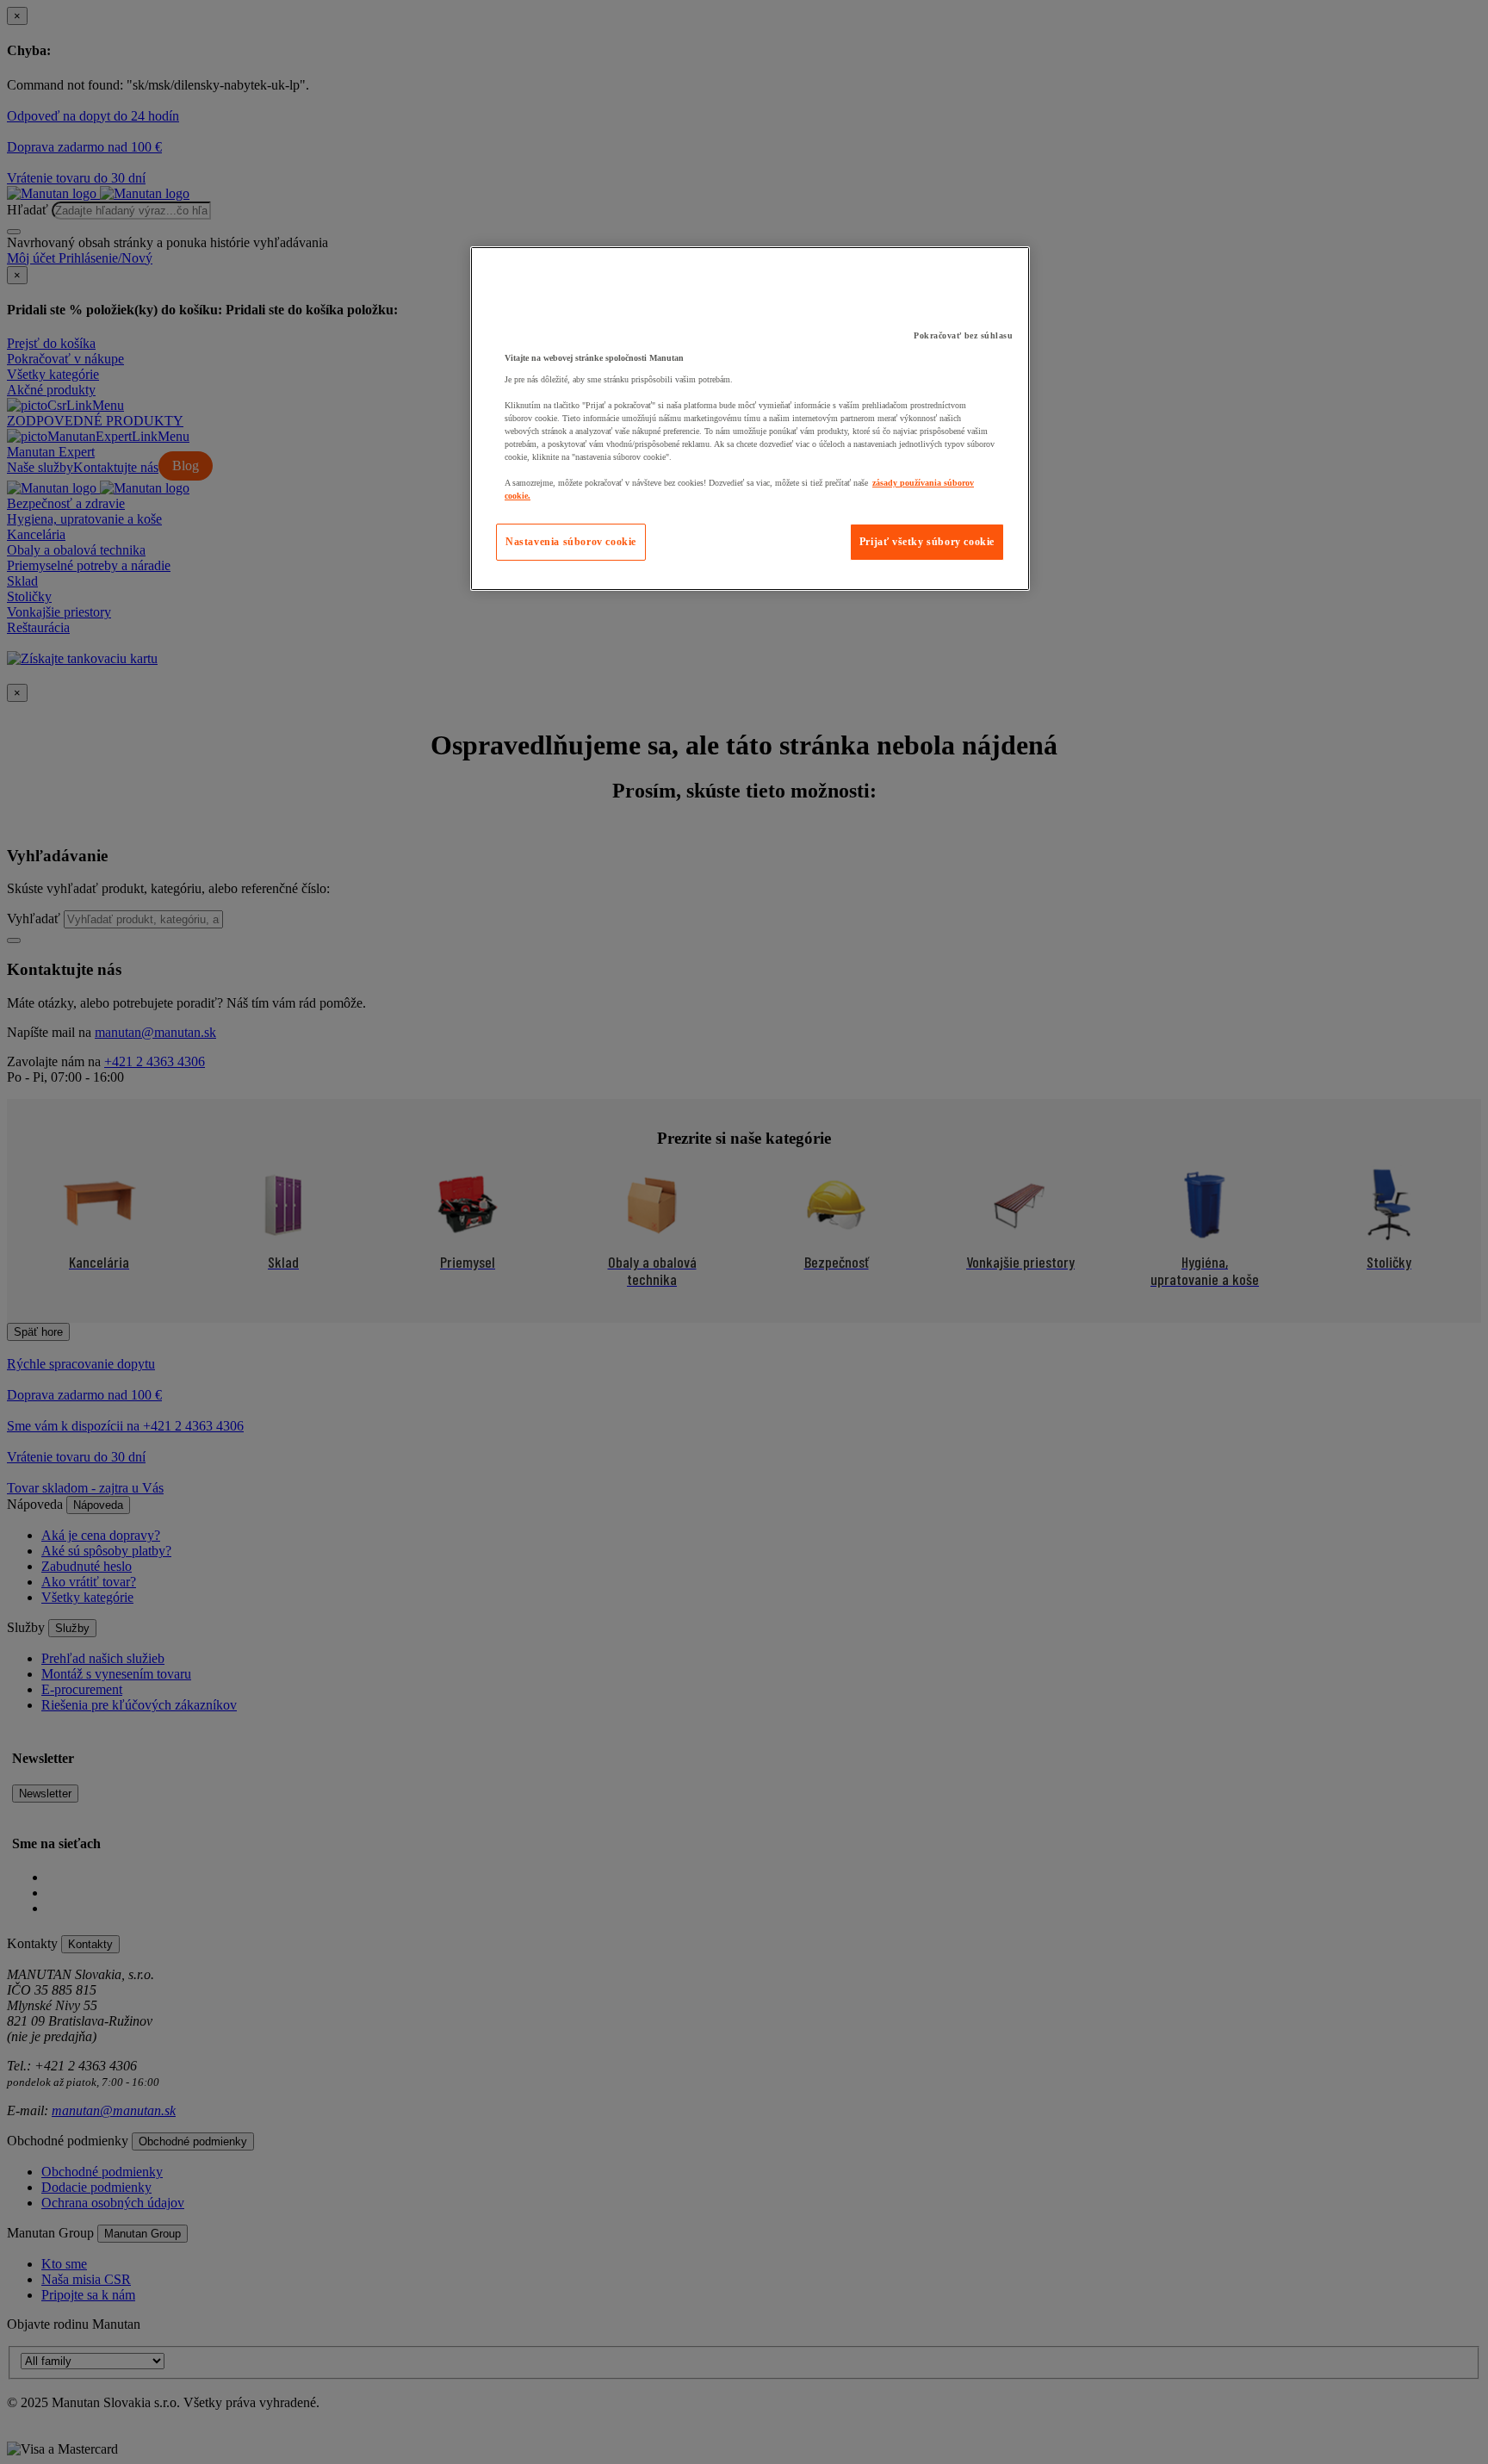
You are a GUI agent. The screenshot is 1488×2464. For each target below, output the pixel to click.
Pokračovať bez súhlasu (963, 335)
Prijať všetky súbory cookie (927, 542)
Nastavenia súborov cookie (571, 542)
